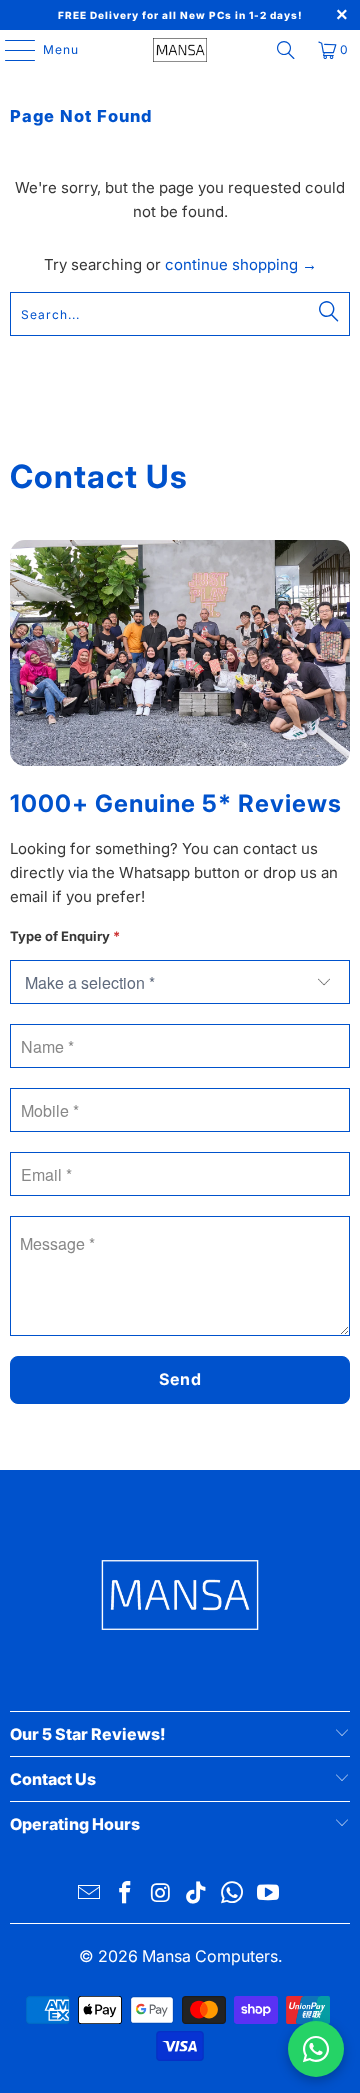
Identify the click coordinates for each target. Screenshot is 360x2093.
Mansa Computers (210, 1956)
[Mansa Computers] (180, 50)
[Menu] (10, 50)
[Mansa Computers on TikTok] (197, 1894)
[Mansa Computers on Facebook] (126, 1894)
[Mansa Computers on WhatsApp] (233, 1894)
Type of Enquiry (65, 936)
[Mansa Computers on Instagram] (161, 1894)
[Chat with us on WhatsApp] (316, 2049)
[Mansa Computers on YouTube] (268, 1894)
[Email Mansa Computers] (90, 1894)
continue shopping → (241, 264)
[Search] (286, 50)
